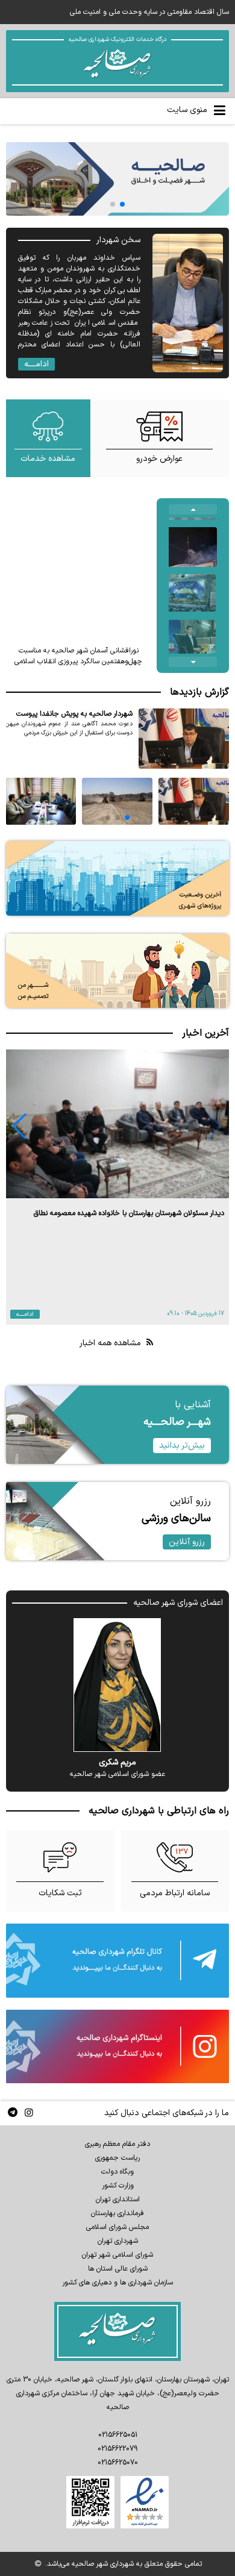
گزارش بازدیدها (199, 692)
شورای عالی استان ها (118, 2269)
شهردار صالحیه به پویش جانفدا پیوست (74, 714)
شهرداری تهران (118, 2241)
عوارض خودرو (159, 459)
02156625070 (118, 2463)
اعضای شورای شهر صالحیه (178, 1603)
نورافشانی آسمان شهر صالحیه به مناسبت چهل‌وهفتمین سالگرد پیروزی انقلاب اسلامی (78, 656)
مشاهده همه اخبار (111, 1343)
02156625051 (118, 2435)
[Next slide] (193, 662)
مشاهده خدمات (48, 459)
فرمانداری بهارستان (117, 2213)
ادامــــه (36, 364)
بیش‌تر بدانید (182, 1446)
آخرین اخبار (205, 1033)
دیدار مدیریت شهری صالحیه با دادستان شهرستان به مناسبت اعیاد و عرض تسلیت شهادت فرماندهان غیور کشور (125, 1219)
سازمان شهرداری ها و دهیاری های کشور (117, 2283)
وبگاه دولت (117, 2172)
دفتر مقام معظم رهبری (117, 2144)
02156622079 (117, 2449)
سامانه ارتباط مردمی (175, 1893)
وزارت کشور (118, 2186)
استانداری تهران (118, 2199)
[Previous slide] (193, 509)
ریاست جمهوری (117, 2158)
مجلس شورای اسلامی (117, 2227)
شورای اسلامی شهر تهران (117, 2255)
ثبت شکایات (60, 1893)
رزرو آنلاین (187, 1542)
